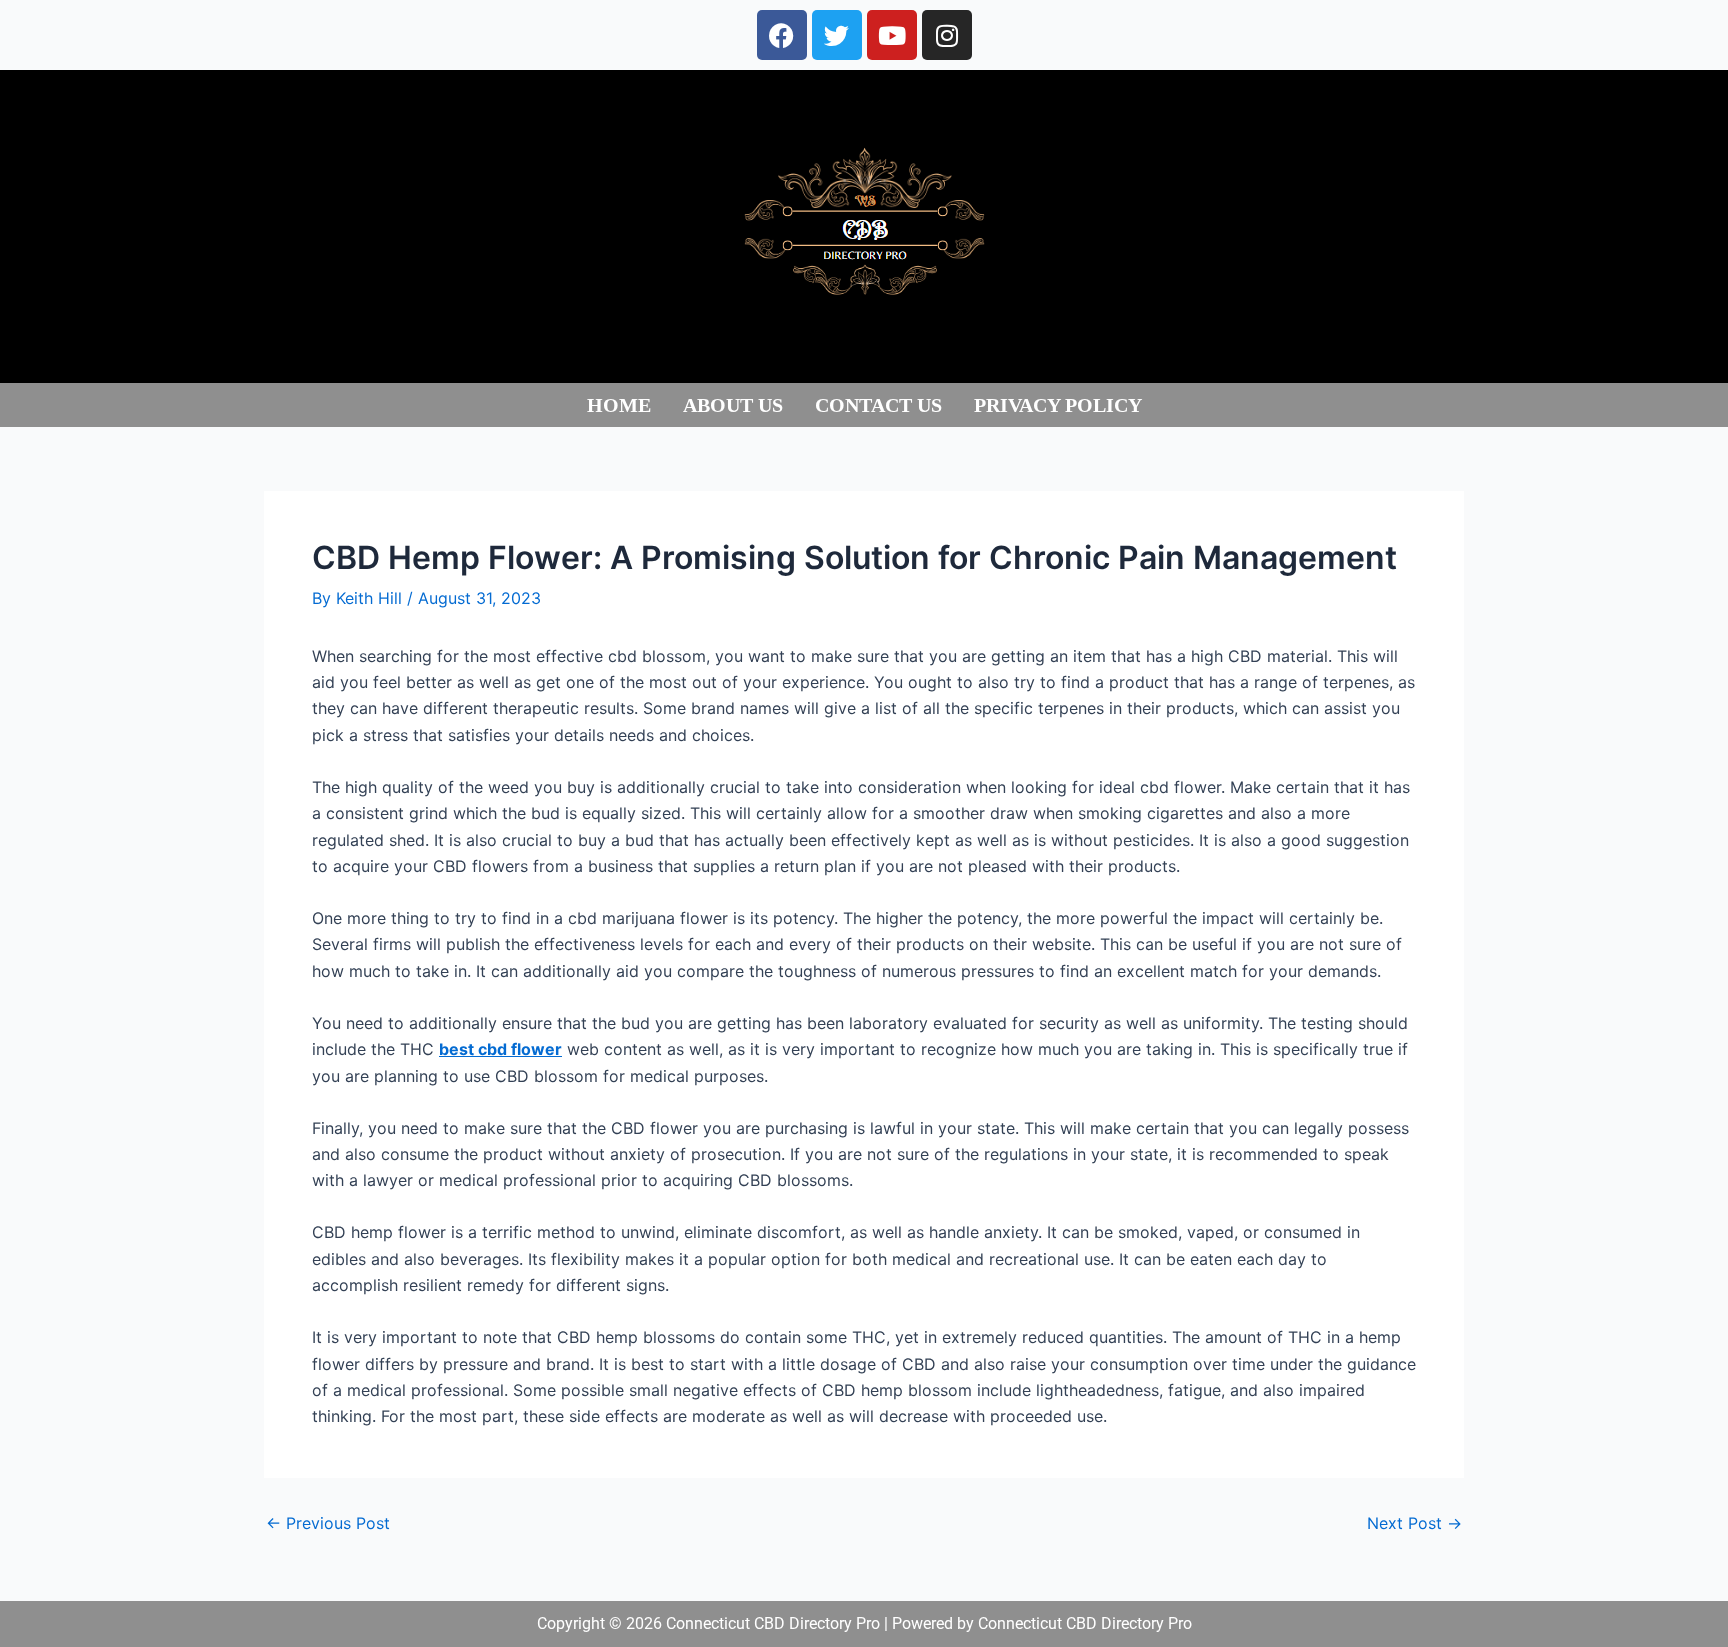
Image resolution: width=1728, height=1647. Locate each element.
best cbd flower (500, 1049)
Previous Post (328, 1523)
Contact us (878, 405)
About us (733, 405)
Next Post (1414, 1523)
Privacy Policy (1058, 405)
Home (619, 405)
